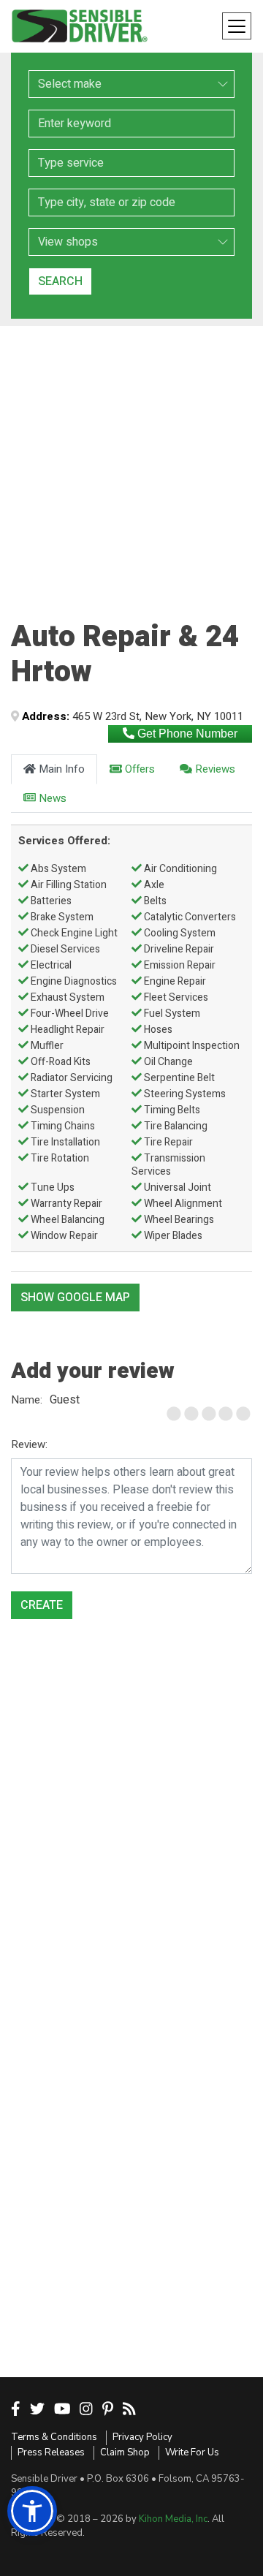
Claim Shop (125, 2452)
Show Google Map (75, 1298)
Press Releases (51, 2452)
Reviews (214, 769)
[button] (32, 2511)
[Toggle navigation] (237, 26)
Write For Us (192, 2452)
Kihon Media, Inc (173, 2519)
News (51, 798)
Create (42, 1605)
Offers (138, 769)
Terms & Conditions (54, 2437)
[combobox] (131, 163)
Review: (29, 1444)
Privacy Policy (142, 2437)
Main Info (60, 769)
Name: (27, 1400)
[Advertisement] (131, 458)
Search (60, 281)
